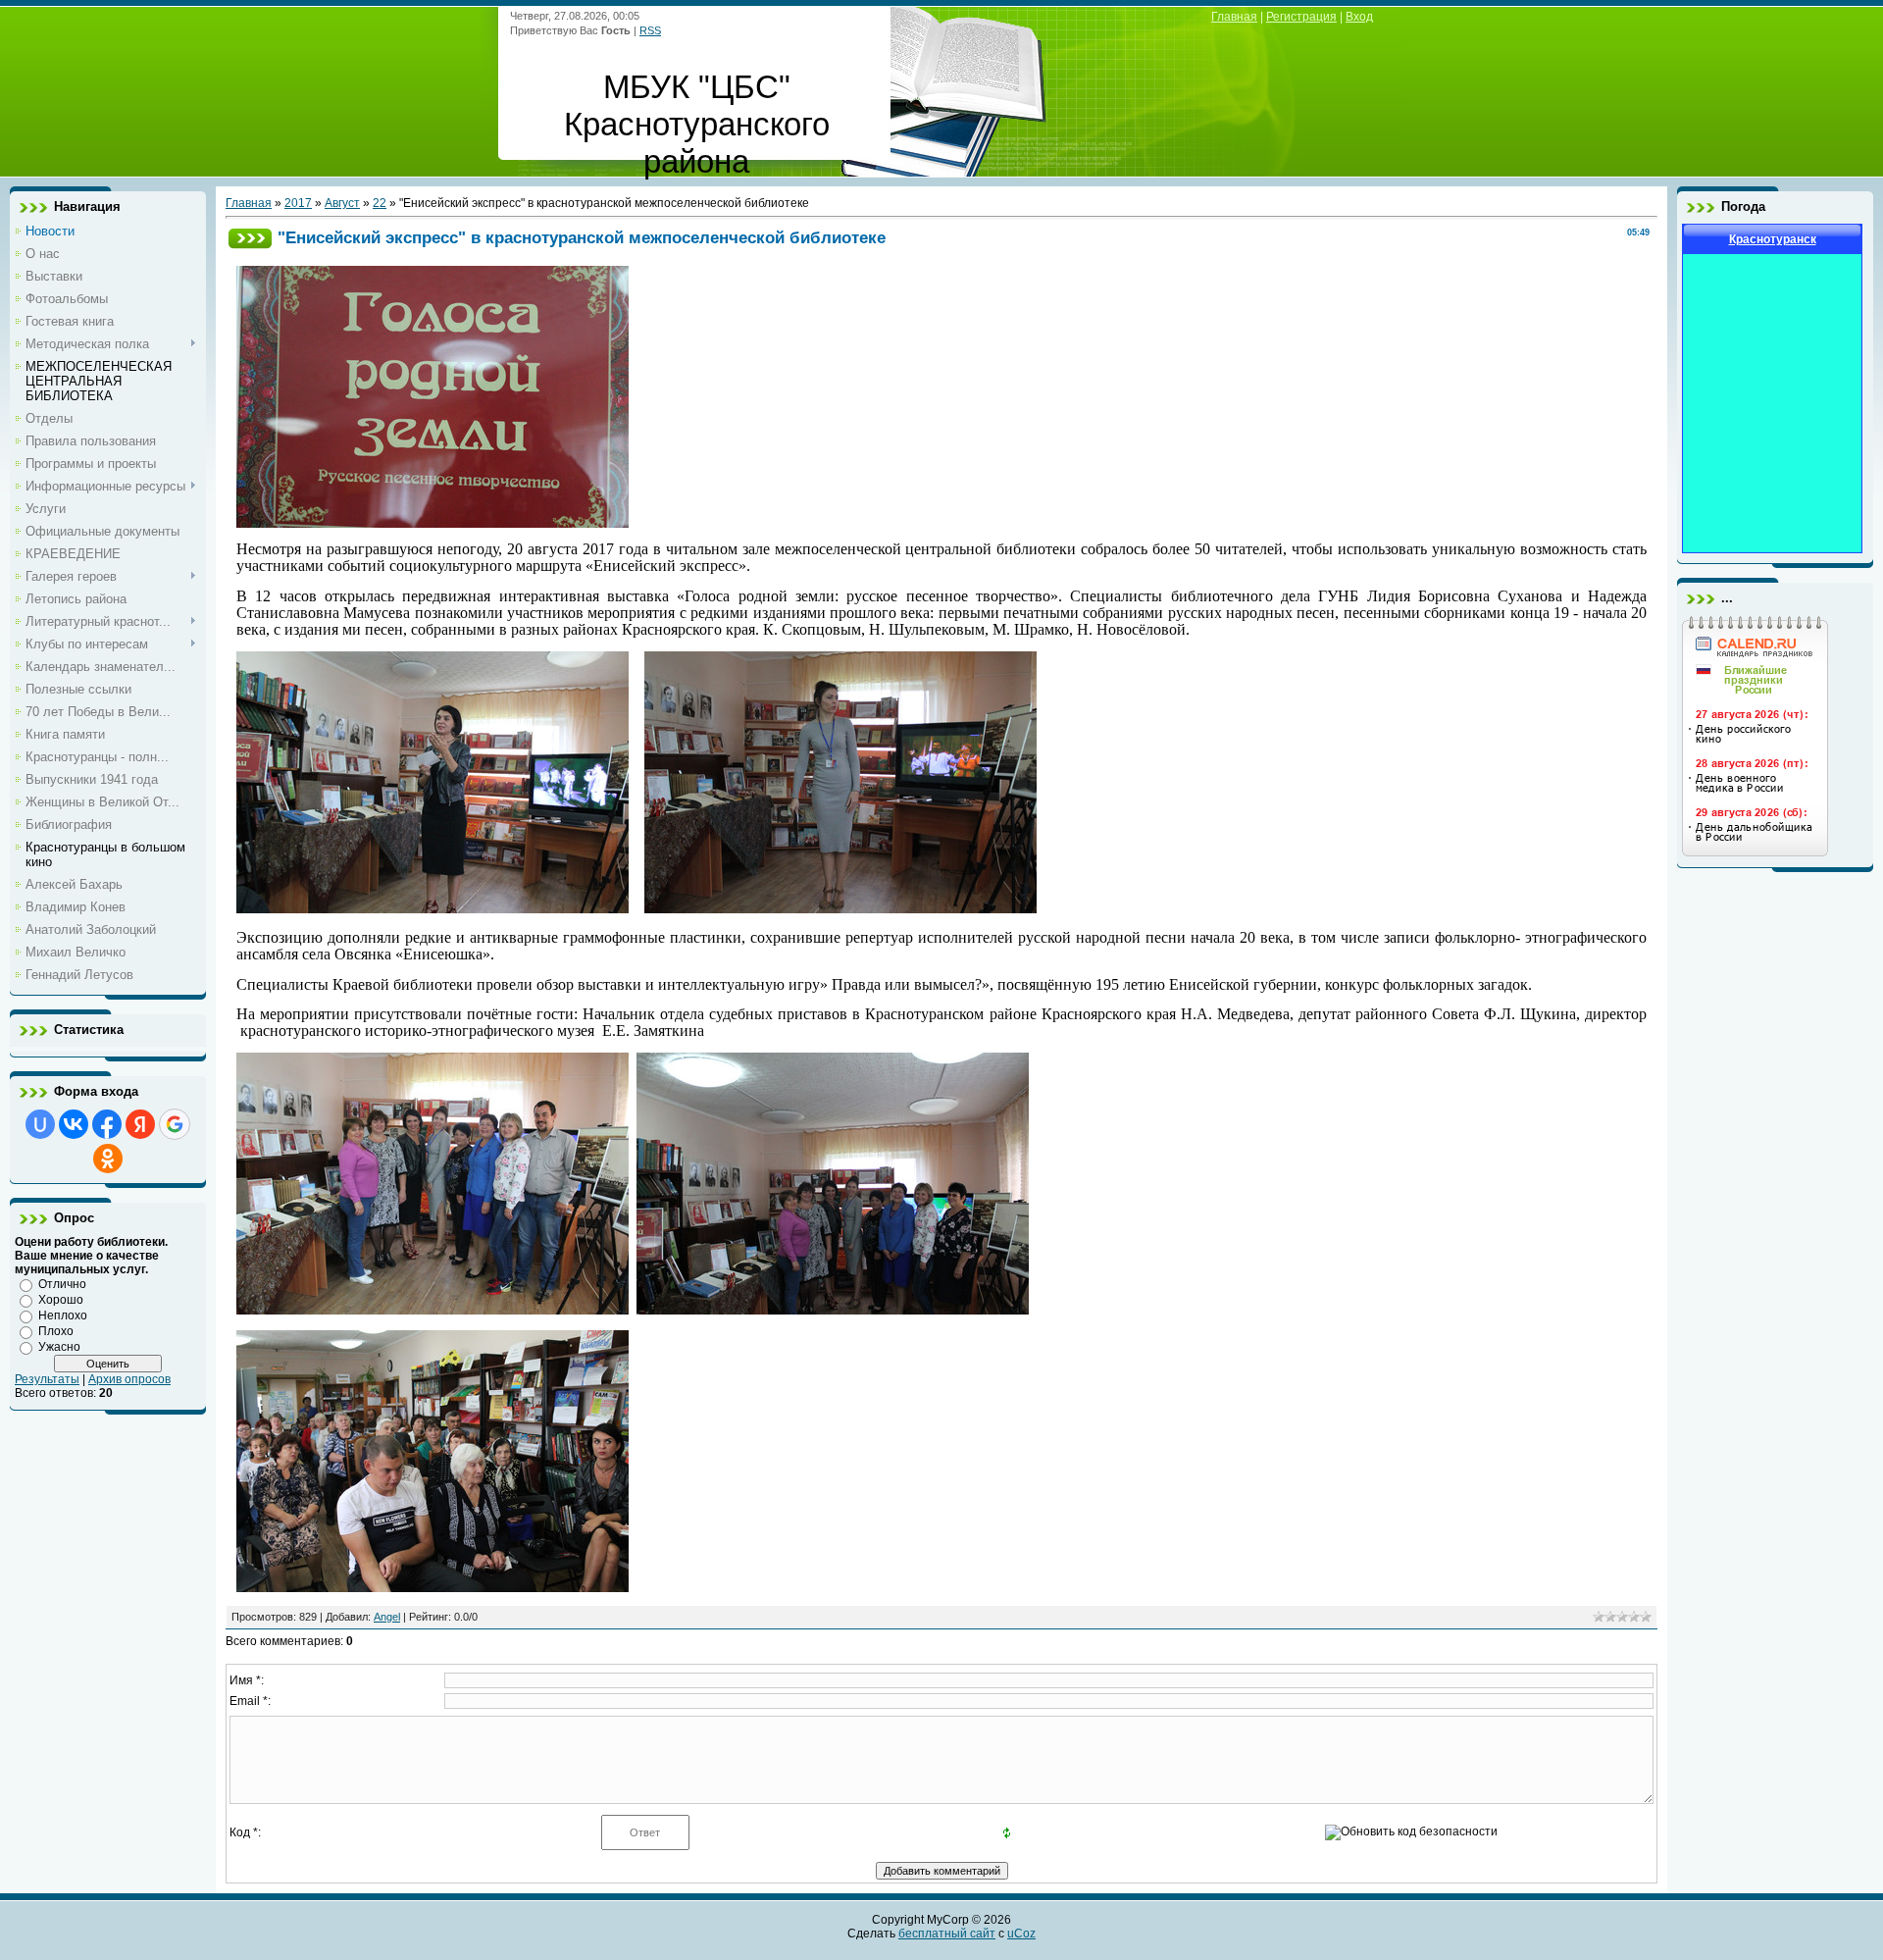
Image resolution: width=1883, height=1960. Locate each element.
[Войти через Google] (175, 1124)
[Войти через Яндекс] (140, 1124)
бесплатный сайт (947, 1934)
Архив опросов (129, 1379)
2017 (298, 203)
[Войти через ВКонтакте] (74, 1124)
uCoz (1021, 1934)
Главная (1234, 17)
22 (380, 203)
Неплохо (63, 1315)
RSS (650, 30)
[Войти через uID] (40, 1124)
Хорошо (61, 1300)
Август (342, 203)
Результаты (47, 1379)
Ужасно (59, 1347)
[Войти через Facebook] (107, 1124)
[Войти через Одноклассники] (108, 1159)
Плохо (56, 1331)
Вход (1359, 17)
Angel (387, 1617)
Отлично (62, 1284)
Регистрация (1301, 17)
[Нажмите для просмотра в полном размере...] (433, 523)
